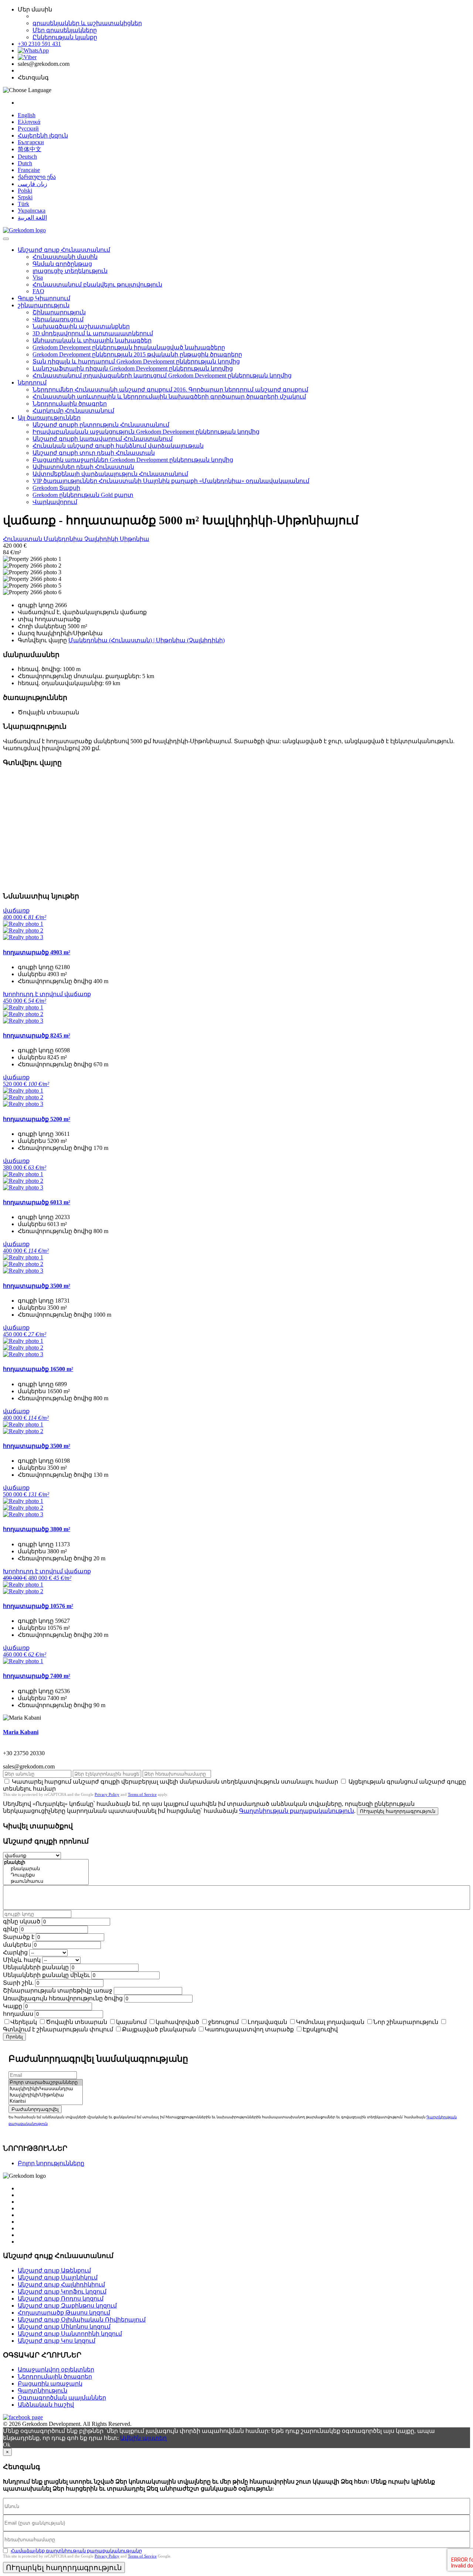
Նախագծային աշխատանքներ (81, 326)
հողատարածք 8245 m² (37, 1035)
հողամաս (18, 2014)
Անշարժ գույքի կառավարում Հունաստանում (103, 439)
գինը (11, 1929)
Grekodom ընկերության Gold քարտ (83, 495)
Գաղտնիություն (42, 2391)
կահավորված (177, 2022)
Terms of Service (142, 1794)
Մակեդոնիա (64, 539)
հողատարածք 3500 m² (37, 1286)
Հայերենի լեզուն (43, 136)
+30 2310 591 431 (39, 44)
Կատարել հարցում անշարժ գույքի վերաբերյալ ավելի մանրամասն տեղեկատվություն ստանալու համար (175, 1782)
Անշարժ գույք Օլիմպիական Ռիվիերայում (82, 2320)
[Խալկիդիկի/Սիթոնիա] (46, 2095)
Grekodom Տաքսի (56, 488)
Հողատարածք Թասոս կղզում (64, 2313)
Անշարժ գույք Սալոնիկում (58, 2277)
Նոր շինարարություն (406, 2022)
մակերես (17, 1945)
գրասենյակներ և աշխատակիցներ (87, 23)
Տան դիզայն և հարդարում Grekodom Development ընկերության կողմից (136, 361)
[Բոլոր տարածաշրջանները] (46, 2083)
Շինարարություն (59, 312)
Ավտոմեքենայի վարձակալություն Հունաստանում (110, 474)
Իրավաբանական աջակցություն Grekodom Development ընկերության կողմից (146, 432)
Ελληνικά (29, 122)
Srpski (25, 197)
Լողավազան (267, 2022)
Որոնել (14, 2037)
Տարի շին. (18, 1983)
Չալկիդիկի (102, 539)
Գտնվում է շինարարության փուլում (58, 2029)
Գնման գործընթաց (62, 264)
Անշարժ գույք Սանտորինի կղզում (70, 2334)
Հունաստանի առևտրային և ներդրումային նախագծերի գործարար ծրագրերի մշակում (169, 397)
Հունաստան (23, 539)
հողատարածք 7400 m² (37, 1676)
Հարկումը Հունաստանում (73, 411)
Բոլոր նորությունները (51, 2163)
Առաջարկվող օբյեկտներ (56, 2369)
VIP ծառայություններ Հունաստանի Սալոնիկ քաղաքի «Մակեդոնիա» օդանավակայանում (171, 481)
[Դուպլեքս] (46, 1875)
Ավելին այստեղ (143, 2438)
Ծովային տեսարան (76, 2022)
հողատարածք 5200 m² (37, 1119)
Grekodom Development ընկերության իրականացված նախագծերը (129, 347)
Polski (25, 191)
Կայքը (13, 2006)
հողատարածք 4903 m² (37, 952)
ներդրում (32, 382)
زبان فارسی (33, 184)
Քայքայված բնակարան (159, 2029)
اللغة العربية (32, 218)
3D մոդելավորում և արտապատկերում (93, 333)
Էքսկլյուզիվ (320, 2029)
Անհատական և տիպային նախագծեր (92, 340)
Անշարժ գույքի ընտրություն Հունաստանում (101, 425)
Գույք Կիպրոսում (44, 298)
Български (31, 142)
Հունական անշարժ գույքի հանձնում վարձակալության (118, 446)
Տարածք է (19, 1937)
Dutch (25, 163)
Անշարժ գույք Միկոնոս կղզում (64, 2327)
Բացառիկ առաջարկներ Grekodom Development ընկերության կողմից (133, 460)
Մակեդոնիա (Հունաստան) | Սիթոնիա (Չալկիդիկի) (147, 640)
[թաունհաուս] (46, 1881)
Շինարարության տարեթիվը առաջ (58, 1991)
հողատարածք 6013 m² (37, 1202)
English (27, 115)
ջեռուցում (223, 2022)
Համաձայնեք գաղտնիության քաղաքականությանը (76, 2551)
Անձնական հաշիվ (46, 2405)
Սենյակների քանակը (36, 1967)
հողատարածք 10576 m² (38, 1606)
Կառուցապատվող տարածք (249, 2029)
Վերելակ (24, 2022)
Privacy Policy (107, 1794)
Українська (32, 211)
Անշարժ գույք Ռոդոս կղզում (61, 2299)
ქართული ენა (37, 177)
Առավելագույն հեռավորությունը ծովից (63, 1998)
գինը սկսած (22, 1921)
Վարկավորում (55, 502)
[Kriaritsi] (46, 2101)
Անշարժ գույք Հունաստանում (64, 250)
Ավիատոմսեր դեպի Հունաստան (83, 467)
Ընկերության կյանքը (65, 37)
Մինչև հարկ (22, 1960)
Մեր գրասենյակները (65, 30)
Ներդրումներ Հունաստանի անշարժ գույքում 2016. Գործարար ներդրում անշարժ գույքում (170, 390)
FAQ (38, 291)
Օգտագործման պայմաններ (62, 2398)
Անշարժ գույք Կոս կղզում (57, 2341)
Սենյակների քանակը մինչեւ (46, 1975)
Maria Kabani (21, 1732)
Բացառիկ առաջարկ (50, 2384)
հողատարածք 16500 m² (38, 1369)
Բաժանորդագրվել (35, 2109)
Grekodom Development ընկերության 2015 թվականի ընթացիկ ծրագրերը (137, 354)
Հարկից (15, 1952)
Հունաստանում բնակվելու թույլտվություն (97, 285)
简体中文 (30, 149)
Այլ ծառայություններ (49, 418)
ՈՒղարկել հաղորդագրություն (398, 1811)
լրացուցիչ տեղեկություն (70, 271)
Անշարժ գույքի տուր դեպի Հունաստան (94, 453)
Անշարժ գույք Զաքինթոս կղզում (67, 2306)
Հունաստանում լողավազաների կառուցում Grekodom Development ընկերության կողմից (162, 375)
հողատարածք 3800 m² (37, 1529)
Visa (38, 277)
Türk (23, 204)
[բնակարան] (46, 1869)
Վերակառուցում (58, 319)
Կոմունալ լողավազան (330, 2022)
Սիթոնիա (135, 539)
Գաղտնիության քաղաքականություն (297, 1811)
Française (29, 170)
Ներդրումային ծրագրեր (70, 404)
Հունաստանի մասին (65, 257)
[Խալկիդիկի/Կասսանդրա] (46, 2089)
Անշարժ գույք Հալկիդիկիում (61, 2284)
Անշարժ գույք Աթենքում (54, 2270)
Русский (28, 128)
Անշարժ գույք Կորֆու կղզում (62, 2291)
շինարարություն (44, 305)
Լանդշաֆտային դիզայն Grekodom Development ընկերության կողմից (133, 368)
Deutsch (27, 157)
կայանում (131, 2022)
